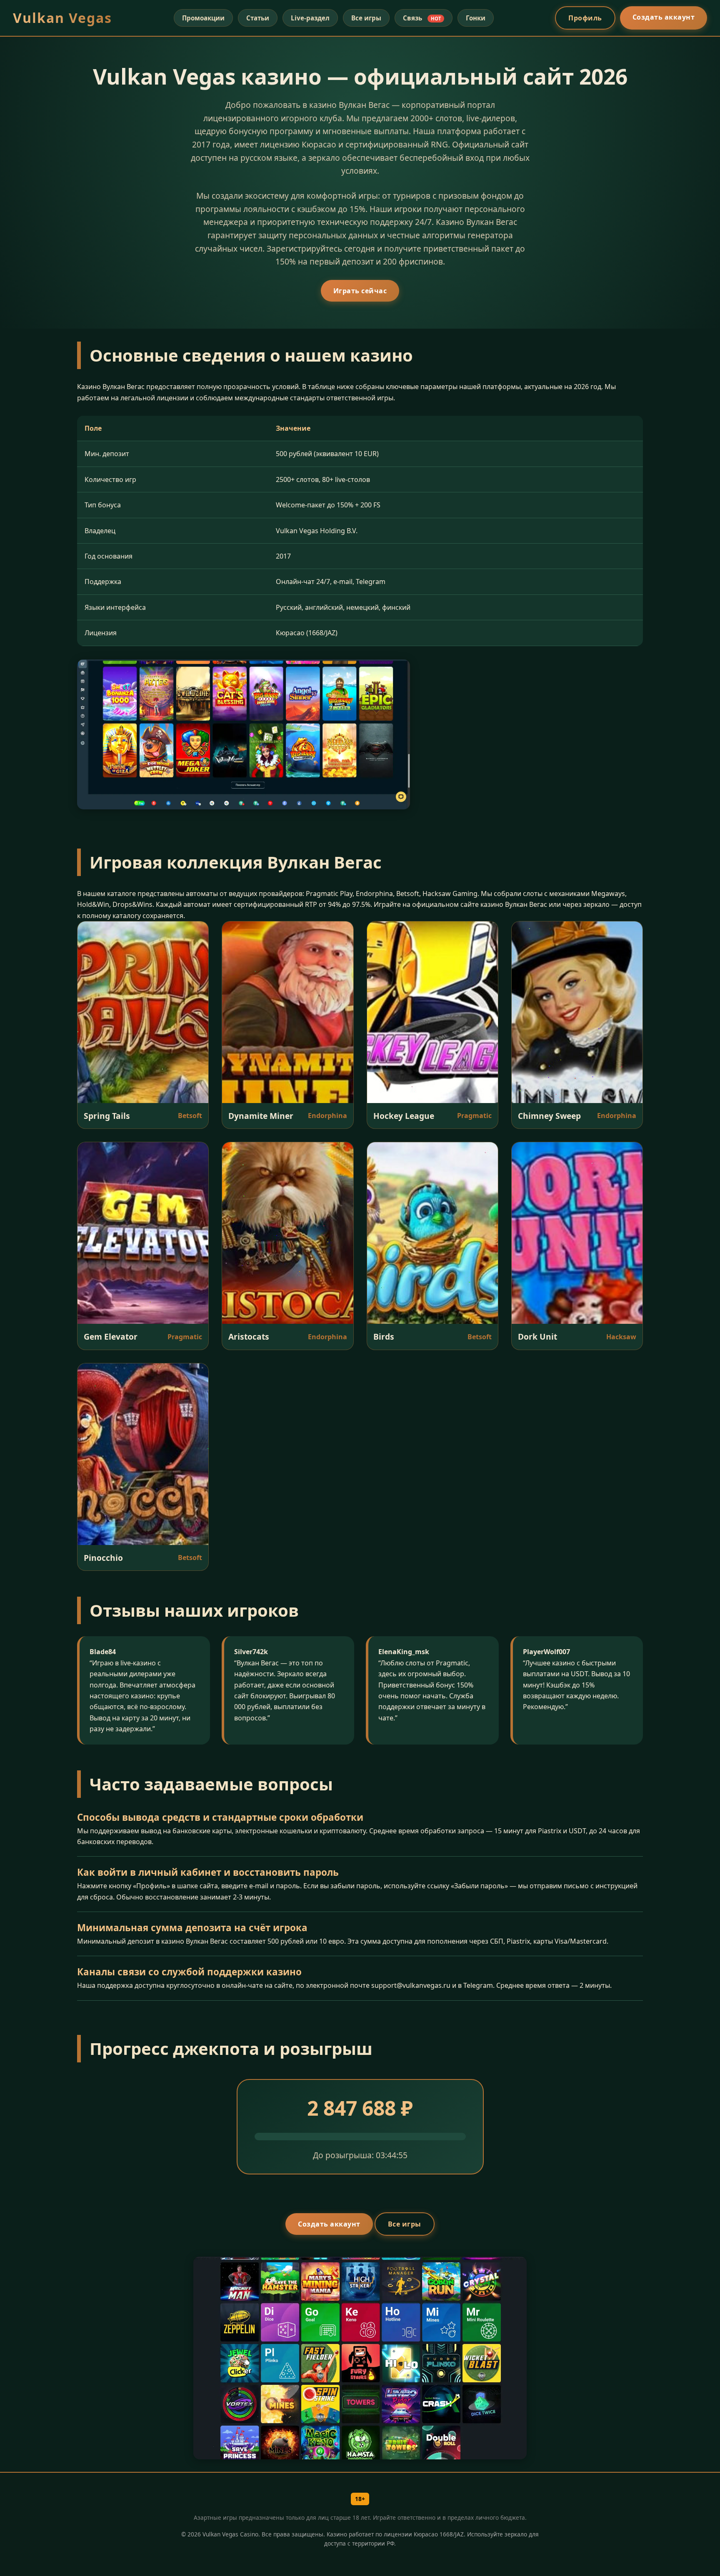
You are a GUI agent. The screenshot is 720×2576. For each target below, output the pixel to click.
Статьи (258, 18)
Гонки (476, 18)
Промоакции (203, 18)
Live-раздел (310, 18)
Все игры (366, 18)
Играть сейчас (360, 291)
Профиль (585, 18)
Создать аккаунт (664, 17)
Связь (422, 18)
